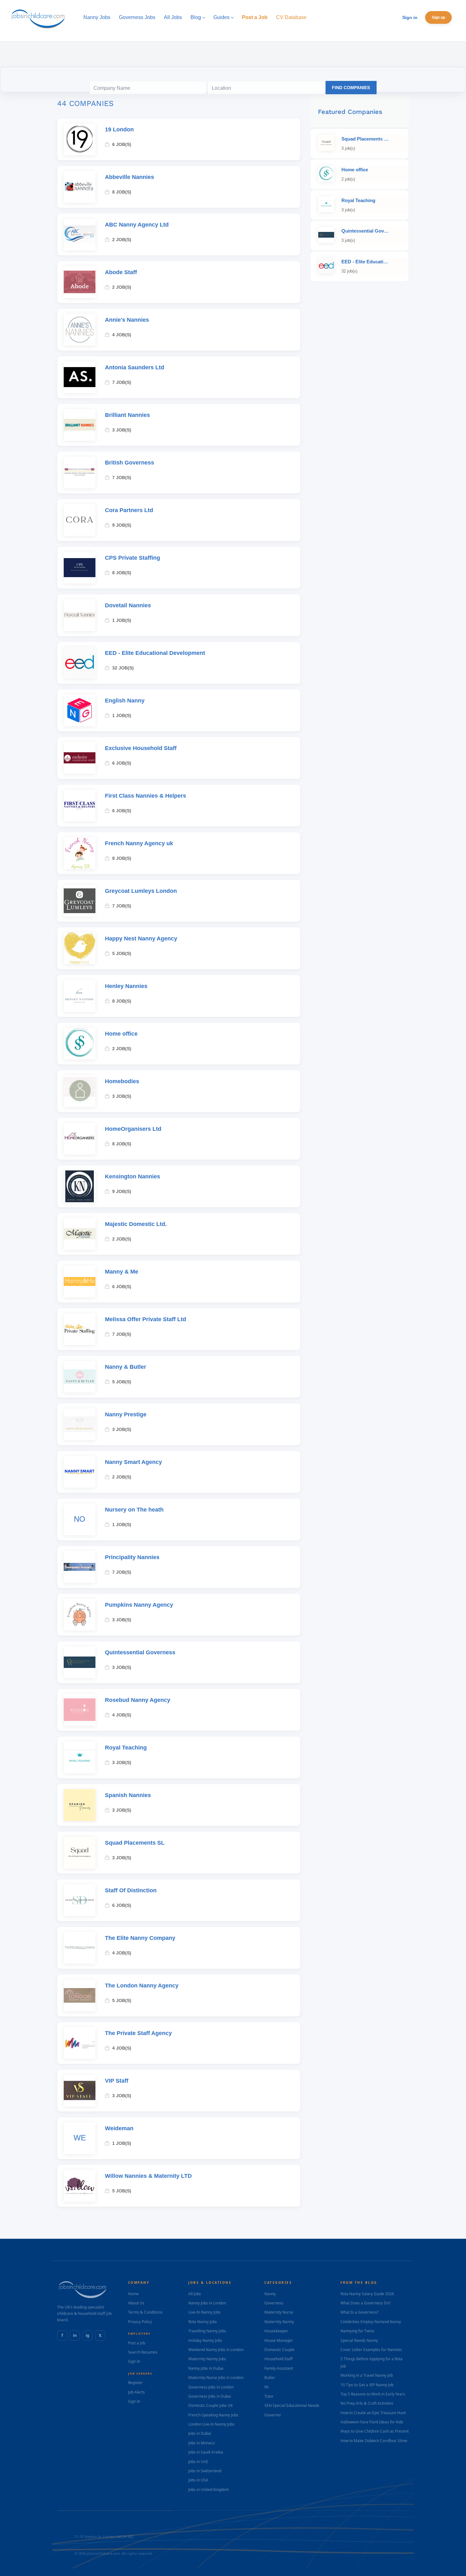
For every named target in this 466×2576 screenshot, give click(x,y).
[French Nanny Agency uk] (80, 853)
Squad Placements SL (135, 1843)
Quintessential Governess (140, 1652)
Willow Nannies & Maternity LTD (148, 2176)
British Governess (129, 463)
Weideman (119, 2128)
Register (135, 2383)
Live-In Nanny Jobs (204, 2312)
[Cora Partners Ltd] (80, 520)
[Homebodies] (80, 1091)
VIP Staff (117, 2081)
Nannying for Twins (357, 2331)
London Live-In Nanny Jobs (211, 2424)
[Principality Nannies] (80, 1567)
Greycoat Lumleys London (141, 891)
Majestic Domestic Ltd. (136, 1224)
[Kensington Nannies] (80, 1186)
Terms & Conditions (145, 2312)
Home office (121, 1034)
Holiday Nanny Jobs (205, 2340)
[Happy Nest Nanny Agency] (80, 948)
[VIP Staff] (80, 2091)
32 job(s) (123, 668)
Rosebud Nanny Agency (138, 1700)
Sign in (410, 17)
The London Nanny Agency (142, 1986)
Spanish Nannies (128, 1795)
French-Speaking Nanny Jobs (213, 2415)
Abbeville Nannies (129, 177)
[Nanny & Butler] (80, 1377)
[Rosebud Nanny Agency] (80, 1710)
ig (87, 2335)
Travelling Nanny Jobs (207, 2331)
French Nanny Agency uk (139, 843)
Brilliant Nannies (127, 415)
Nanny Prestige (126, 1414)
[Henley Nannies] (80, 996)
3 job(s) (122, 430)
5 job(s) (122, 953)
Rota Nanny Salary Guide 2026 (367, 2294)
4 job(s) (122, 335)
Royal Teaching (126, 1748)
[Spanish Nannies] (80, 1805)
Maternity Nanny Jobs (207, 2359)
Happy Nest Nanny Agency (141, 939)
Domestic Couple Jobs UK (210, 2405)
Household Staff (278, 2359)
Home (133, 2294)
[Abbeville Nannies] (80, 187)
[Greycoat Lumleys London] (80, 901)
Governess (274, 2303)
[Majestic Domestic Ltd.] (80, 1234)
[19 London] (80, 139)
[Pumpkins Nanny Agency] (80, 1615)
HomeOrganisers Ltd (133, 1129)
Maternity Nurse (279, 2312)
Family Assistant (279, 2368)
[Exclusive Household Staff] (80, 758)
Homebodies (122, 1081)
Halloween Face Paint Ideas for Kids (372, 2422)
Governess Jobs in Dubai (210, 2396)
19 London (119, 129)
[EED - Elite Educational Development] (80, 663)
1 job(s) (122, 620)
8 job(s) (122, 192)
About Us (136, 2303)
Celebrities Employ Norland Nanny (371, 2322)
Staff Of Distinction (131, 1890)
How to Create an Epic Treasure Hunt (373, 2413)
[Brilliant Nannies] (80, 425)
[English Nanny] (80, 710)
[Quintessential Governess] (80, 1662)
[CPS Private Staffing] (80, 568)
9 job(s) (122, 525)
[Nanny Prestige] (80, 1424)
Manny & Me (122, 1272)
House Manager (279, 2340)
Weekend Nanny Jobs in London (216, 2350)
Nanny (270, 2294)
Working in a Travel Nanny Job (367, 2375)
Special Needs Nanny (359, 2340)
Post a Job (137, 2343)
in (75, 2335)
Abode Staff (121, 272)
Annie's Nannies (127, 320)
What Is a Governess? (359, 2312)
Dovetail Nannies (128, 605)
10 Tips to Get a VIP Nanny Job (367, 2385)
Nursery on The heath (134, 1510)
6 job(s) (122, 144)
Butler (270, 2378)
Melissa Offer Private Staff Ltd (146, 1319)
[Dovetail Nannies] (80, 615)
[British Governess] (80, 472)
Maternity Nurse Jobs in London (216, 2378)
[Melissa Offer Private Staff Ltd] (80, 1329)
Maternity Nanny (279, 2322)
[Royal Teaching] (80, 1757)
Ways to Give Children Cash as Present (375, 2431)
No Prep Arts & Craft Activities (367, 2403)
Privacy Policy (140, 2322)
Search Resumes (143, 2352)
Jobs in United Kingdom (209, 2490)
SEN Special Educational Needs (292, 2405)
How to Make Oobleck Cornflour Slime (374, 2441)
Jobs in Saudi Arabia (206, 2452)
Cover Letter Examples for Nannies (371, 2350)
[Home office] (80, 1044)
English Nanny (125, 701)
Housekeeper (276, 2331)
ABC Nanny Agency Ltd (137, 225)
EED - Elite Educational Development (155, 653)
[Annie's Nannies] (80, 330)
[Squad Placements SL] (80, 1853)
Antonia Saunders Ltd (135, 367)
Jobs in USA (198, 2480)
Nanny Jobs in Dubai (206, 2368)
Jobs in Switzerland (205, 2471)
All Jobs (195, 2294)
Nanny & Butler (126, 1367)
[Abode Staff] (80, 282)
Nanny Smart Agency (133, 1462)
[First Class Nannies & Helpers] (80, 806)
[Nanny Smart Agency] (80, 1472)
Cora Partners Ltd (129, 510)
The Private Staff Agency (138, 2033)
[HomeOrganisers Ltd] (80, 1139)
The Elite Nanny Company (140, 1938)
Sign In (134, 2361)
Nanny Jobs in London (207, 2303)
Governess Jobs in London (211, 2387)
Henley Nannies (126, 986)
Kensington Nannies (133, 1176)
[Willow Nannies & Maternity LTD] (80, 2186)
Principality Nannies (132, 1557)
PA (267, 2387)
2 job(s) (122, 240)
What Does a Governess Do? (366, 2303)
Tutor (269, 2396)
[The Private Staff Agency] (80, 2043)
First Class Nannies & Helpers (146, 796)
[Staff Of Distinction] (80, 1900)
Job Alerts (136, 2392)
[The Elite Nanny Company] (80, 1948)
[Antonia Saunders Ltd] (80, 377)
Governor (273, 2415)
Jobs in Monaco (202, 2443)
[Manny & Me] (80, 1281)
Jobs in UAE (198, 2462)
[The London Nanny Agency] (80, 1995)
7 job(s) (122, 382)
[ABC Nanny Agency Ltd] (80, 234)
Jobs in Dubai (200, 2433)
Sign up (438, 17)
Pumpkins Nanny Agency (139, 1605)
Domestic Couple (279, 2350)
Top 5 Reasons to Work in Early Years (373, 2394)
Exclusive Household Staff (141, 748)
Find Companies (351, 88)
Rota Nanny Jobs (203, 2322)
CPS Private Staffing (133, 558)
